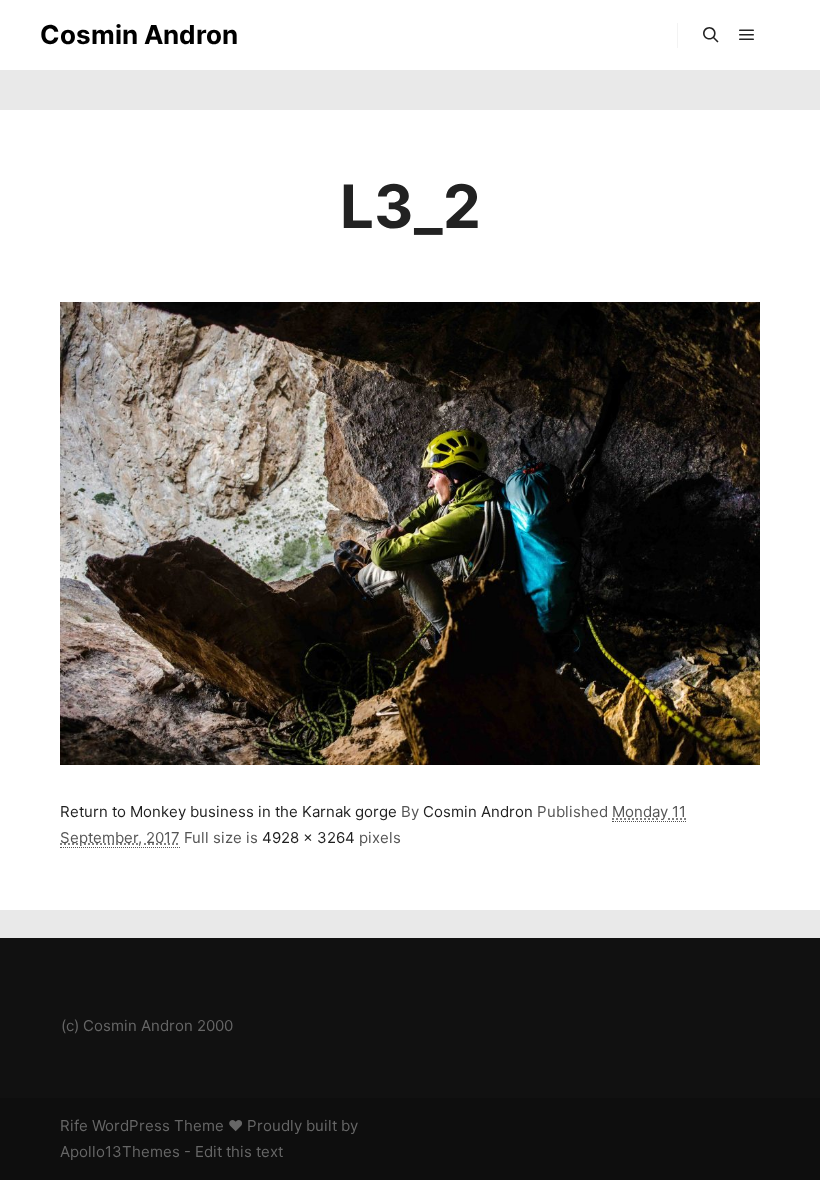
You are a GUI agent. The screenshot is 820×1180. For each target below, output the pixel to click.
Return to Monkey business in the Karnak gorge (228, 811)
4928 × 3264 (308, 837)
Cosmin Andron (139, 34)
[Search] (711, 35)
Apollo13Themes (120, 1151)
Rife (74, 1125)
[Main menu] (747, 35)
